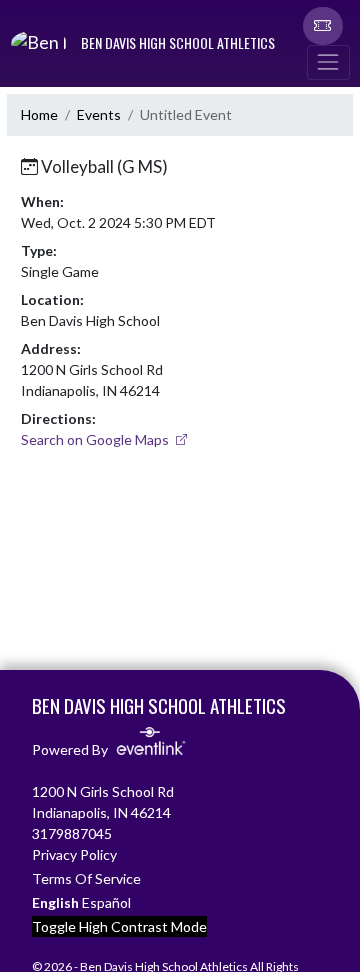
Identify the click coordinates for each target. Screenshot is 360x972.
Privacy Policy (74, 854)
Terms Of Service (86, 878)
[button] (323, 26)
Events (99, 114)
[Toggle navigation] (328, 62)
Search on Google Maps (96, 439)
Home (39, 114)
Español (106, 902)
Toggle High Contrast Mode (119, 926)
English (55, 902)
